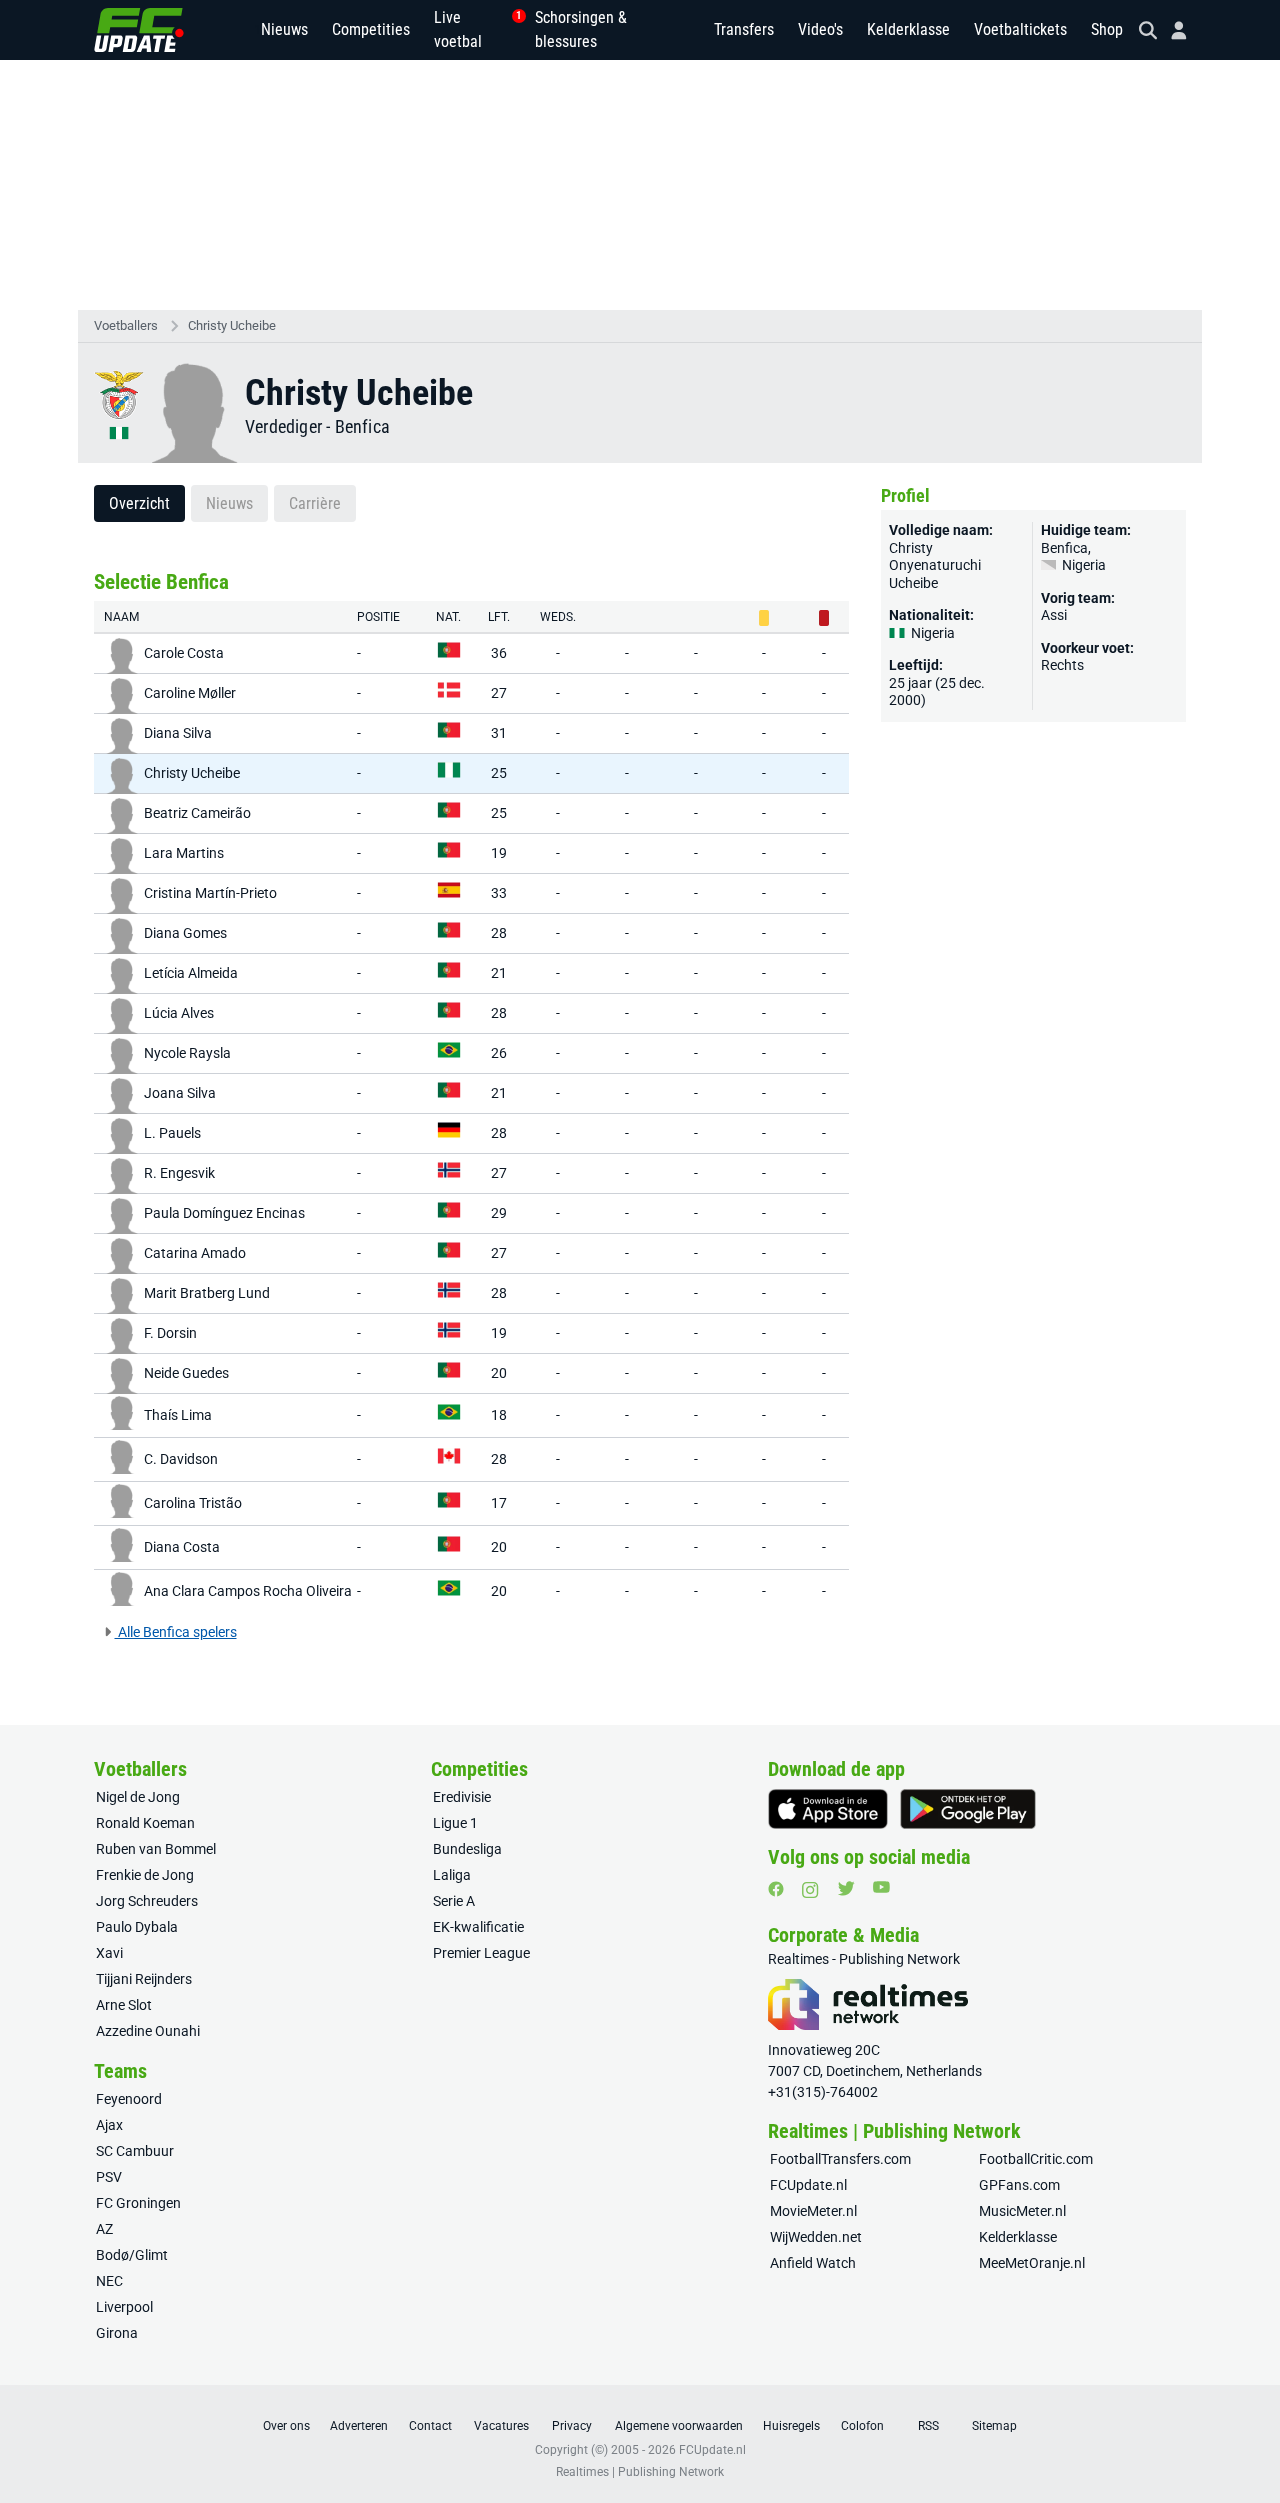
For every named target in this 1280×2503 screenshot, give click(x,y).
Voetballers (126, 325)
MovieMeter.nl (813, 2211)
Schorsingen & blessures (581, 29)
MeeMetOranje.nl (1032, 2263)
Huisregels (791, 2426)
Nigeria (1082, 565)
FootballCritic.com (1036, 2159)
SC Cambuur (135, 2151)
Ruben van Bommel (156, 1849)
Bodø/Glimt (132, 2255)
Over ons (286, 2426)
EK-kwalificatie (478, 1927)
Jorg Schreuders (147, 1901)
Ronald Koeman (145, 1823)
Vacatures (501, 2426)
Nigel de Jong (138, 1797)
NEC (109, 2281)
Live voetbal (472, 29)
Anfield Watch (813, 2263)
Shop (1107, 29)
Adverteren (359, 2426)
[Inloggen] (1171, 30)
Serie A (454, 1901)
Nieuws (284, 29)
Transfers (744, 29)
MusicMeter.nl (1022, 2211)
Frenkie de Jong (145, 1875)
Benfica (362, 426)
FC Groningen (138, 2203)
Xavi (109, 1953)
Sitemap (994, 2426)
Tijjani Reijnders (144, 1979)
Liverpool (124, 2307)
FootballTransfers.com (840, 2159)
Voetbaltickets (1020, 29)
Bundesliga (467, 1849)
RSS (928, 2426)
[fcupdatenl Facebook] (776, 1889)
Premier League (481, 1953)
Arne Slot (124, 2005)
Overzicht (139, 503)
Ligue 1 (455, 1823)
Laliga (452, 1875)
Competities (371, 29)
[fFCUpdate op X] (846, 1888)
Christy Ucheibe (232, 325)
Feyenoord (129, 2099)
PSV (109, 2177)
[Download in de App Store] (828, 1809)
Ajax (109, 2125)
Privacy (572, 2426)
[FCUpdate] (139, 30)
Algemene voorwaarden (679, 2426)
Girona (117, 2333)
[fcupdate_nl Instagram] (810, 1890)
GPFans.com (1019, 2185)
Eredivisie (462, 1797)
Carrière (315, 503)
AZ (104, 2229)
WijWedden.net (816, 2237)
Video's (820, 29)
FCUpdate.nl (808, 2185)
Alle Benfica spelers (176, 1632)
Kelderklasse (908, 29)
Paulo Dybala (137, 1927)
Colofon (862, 2426)
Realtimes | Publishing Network (640, 2472)
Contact (430, 2426)
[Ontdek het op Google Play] (968, 1809)
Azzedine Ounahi (148, 2031)
